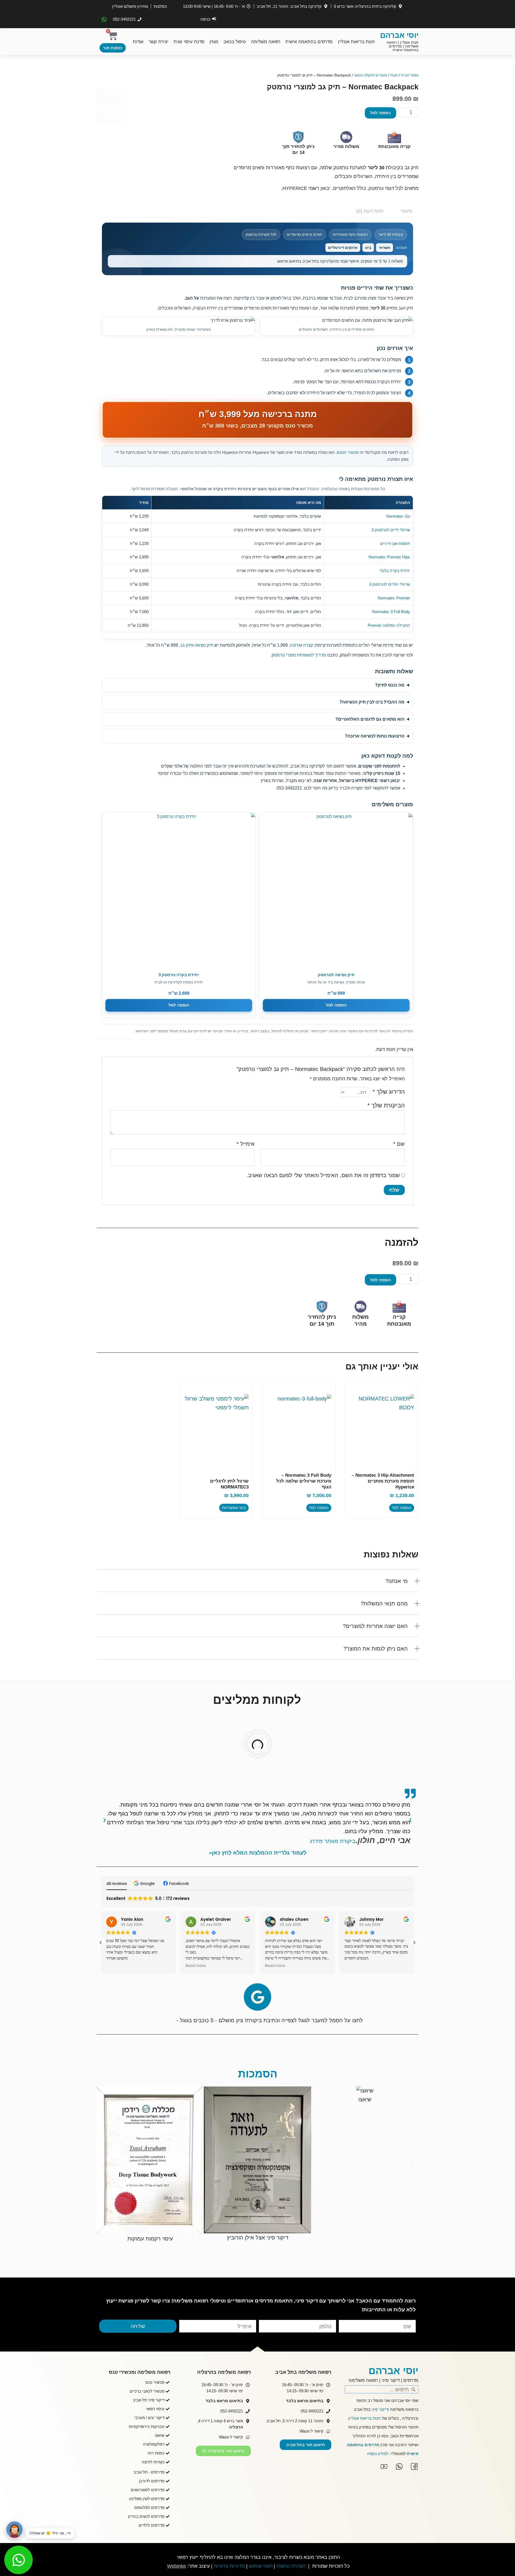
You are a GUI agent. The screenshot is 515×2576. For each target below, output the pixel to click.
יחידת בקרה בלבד (395, 571)
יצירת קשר (158, 42)
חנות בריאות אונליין (356, 42)
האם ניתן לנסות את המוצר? (376, 1649)
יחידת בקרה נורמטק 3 (179, 975)
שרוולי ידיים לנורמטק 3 (391, 530)
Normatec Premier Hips (389, 557)
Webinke (176, 2566)
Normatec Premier (394, 598)
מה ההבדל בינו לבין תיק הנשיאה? (372, 702)
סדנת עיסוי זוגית (189, 42)
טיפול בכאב (235, 42)
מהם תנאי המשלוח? (384, 1604)
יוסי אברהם (399, 35)
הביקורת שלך (386, 1105)
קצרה (308, 645)
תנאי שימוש (261, 2566)
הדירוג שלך (389, 1092)
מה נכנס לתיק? (390, 685)
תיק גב (186, 645)
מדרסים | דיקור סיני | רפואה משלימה (384, 2380)
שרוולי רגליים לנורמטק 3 (390, 584)
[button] (257, 1585)
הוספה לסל (380, 113)
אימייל (246, 1144)
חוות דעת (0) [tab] (370, 211)
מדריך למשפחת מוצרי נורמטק (299, 655)
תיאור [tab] (407, 211)
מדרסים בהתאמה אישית (309, 42)
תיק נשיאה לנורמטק (336, 975)
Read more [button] (116, 1966)
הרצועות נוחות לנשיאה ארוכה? (375, 736)
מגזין (214, 42)
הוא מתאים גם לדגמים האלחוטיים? (370, 719)
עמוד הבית (410, 75)
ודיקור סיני (380, 2409)
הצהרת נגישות (291, 2566)
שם (399, 1144)
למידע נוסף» (378, 2454)
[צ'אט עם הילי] (14, 2530)
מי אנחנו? (397, 1581)
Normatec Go (398, 516)
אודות (138, 42)
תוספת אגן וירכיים (395, 543)
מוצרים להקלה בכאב (371, 75)
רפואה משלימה (266, 42)
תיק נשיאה (204, 645)
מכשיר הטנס (348, 452)
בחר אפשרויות (234, 1508)
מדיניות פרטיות (229, 2566)
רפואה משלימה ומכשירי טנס (140, 2372)
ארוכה (295, 645)
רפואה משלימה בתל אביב (303, 2372)
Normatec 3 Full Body (391, 612)
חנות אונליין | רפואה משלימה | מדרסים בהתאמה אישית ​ (402, 46)
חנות (394, 75)
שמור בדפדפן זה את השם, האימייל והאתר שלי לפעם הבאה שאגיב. (323, 1175)
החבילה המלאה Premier (389, 625)
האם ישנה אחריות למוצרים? (375, 1626)
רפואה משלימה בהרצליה (224, 2372)
